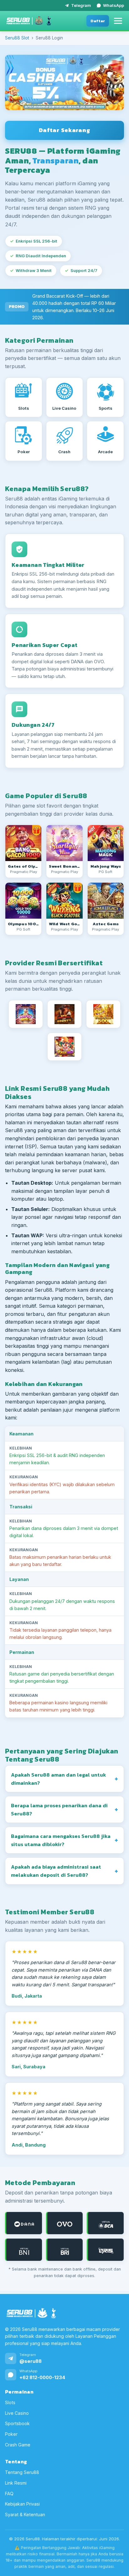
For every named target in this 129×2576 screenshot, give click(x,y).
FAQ (9, 2494)
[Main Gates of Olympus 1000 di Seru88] (23, 901)
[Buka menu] (118, 21)
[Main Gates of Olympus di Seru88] (23, 843)
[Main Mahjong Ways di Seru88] (106, 843)
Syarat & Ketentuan (25, 2514)
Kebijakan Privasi (22, 2504)
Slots (10, 2402)
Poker (11, 2434)
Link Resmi (16, 2483)
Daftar (98, 21)
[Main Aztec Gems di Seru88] (106, 901)
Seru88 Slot (17, 38)
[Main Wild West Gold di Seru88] (64, 901)
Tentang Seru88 (22, 2473)
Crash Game (18, 2445)
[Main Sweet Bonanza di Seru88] (64, 843)
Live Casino (17, 2413)
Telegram (81, 5)
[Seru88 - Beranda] (29, 21)
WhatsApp (114, 5)
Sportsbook (17, 2424)
